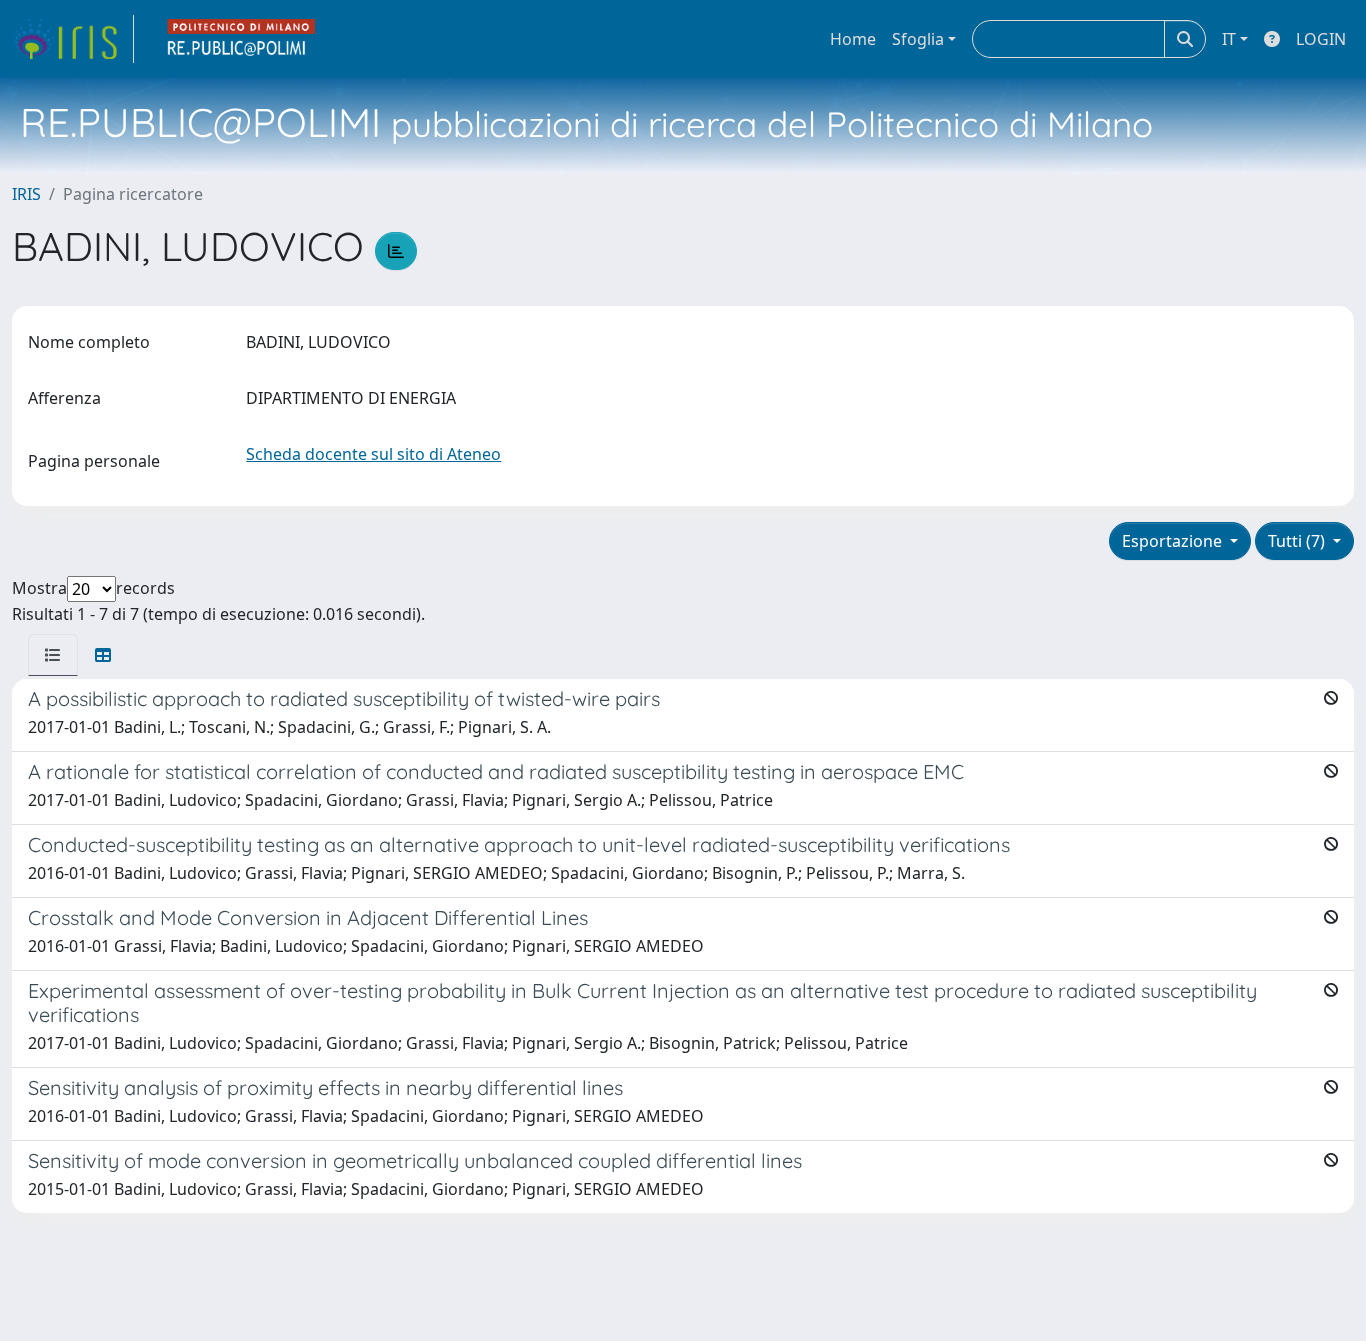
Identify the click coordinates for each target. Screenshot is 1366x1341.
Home (853, 39)
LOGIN (1321, 39)
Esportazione (1174, 541)
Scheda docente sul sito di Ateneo (373, 454)
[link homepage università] (242, 39)
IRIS (26, 194)
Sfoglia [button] (918, 39)
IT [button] (1229, 39)
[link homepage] (73, 39)
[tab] (53, 655)
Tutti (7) (1298, 541)
